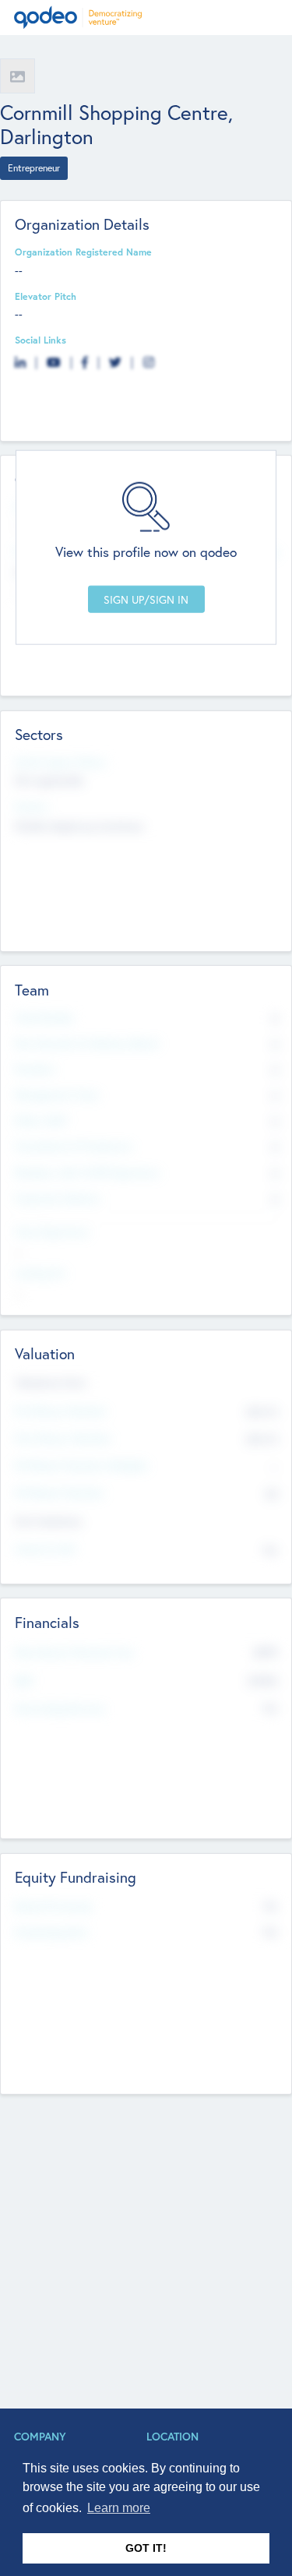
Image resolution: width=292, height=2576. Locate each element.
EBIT (25, 1681)
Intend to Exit (45, 1549)
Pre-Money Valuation (61, 1411)
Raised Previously (53, 1906)
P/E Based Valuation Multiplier (82, 1465)
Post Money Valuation (63, 1438)
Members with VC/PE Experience (87, 1172)
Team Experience (52, 1232)
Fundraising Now (51, 1932)
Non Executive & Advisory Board (86, 1043)
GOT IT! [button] (146, 2548)
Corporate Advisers (58, 1198)
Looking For (40, 1273)
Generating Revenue (60, 1708)
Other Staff (41, 1120)
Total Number (45, 1017)
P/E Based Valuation (60, 1492)
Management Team (57, 1094)
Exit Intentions (48, 1521)
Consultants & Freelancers (74, 1146)
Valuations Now (51, 1382)
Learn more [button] (119, 2508)
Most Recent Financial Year (75, 1652)
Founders (35, 1069)
